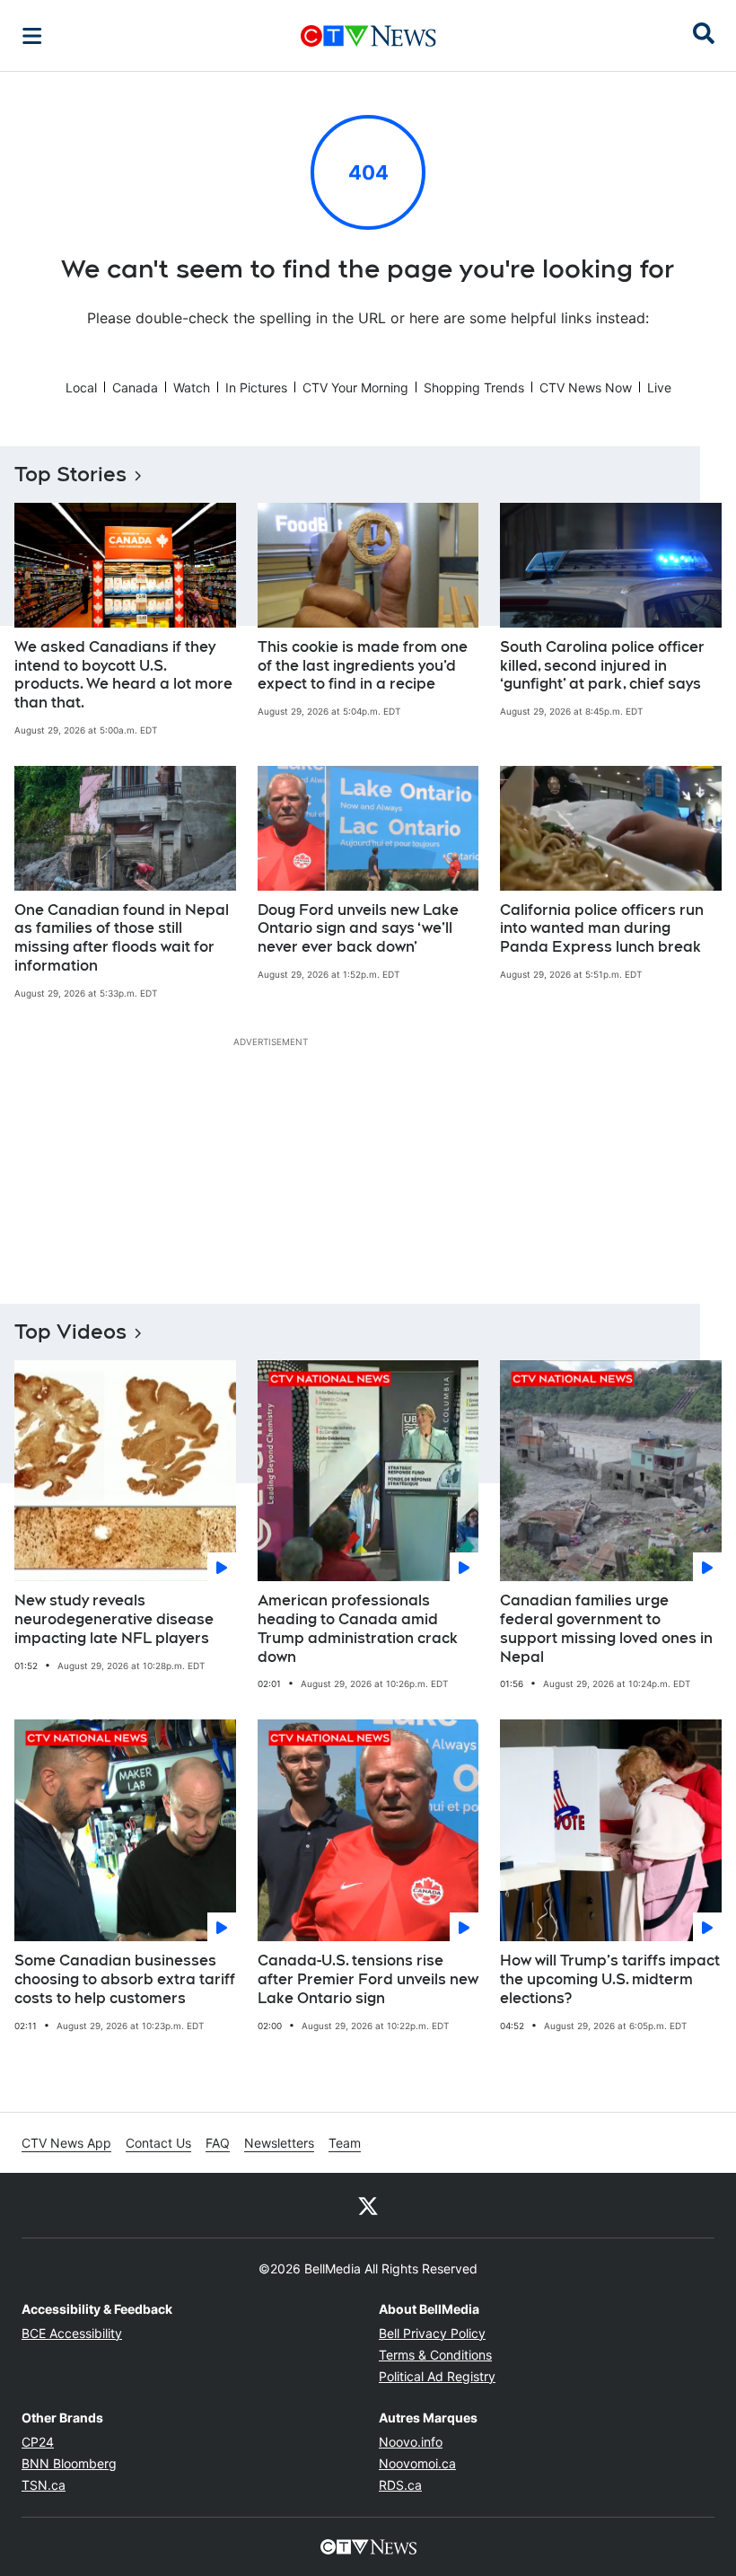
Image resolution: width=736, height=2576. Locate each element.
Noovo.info (411, 2442)
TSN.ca (44, 2485)
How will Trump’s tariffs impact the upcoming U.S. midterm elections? (610, 1979)
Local (81, 387)
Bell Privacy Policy (432, 2333)
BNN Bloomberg (69, 2463)
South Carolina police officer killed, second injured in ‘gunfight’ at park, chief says (602, 666)
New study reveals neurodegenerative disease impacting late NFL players (114, 1619)
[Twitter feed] (368, 2205)
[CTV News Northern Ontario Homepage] (368, 36)
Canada (135, 387)
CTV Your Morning (355, 387)
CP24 (38, 2442)
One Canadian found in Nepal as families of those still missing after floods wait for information (122, 938)
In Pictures (256, 387)
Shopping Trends (474, 387)
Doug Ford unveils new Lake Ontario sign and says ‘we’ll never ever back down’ (358, 929)
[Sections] (32, 36)
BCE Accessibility (72, 2333)
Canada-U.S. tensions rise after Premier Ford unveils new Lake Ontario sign (368, 1979)
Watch (192, 387)
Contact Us (158, 2143)
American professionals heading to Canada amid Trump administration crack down (358, 1628)
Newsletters (279, 2143)
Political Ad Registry (437, 2376)
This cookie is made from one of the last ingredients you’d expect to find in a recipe (363, 666)
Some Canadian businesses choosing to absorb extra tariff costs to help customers (125, 1979)
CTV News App (66, 2143)
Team (345, 2143)
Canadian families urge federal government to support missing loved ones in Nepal (606, 1628)
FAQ (218, 2143)
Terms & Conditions (435, 2355)
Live (659, 387)
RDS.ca (400, 2485)
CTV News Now (586, 387)
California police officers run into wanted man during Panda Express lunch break (602, 929)
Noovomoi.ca (417, 2463)
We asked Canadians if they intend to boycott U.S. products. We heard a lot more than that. (123, 675)
